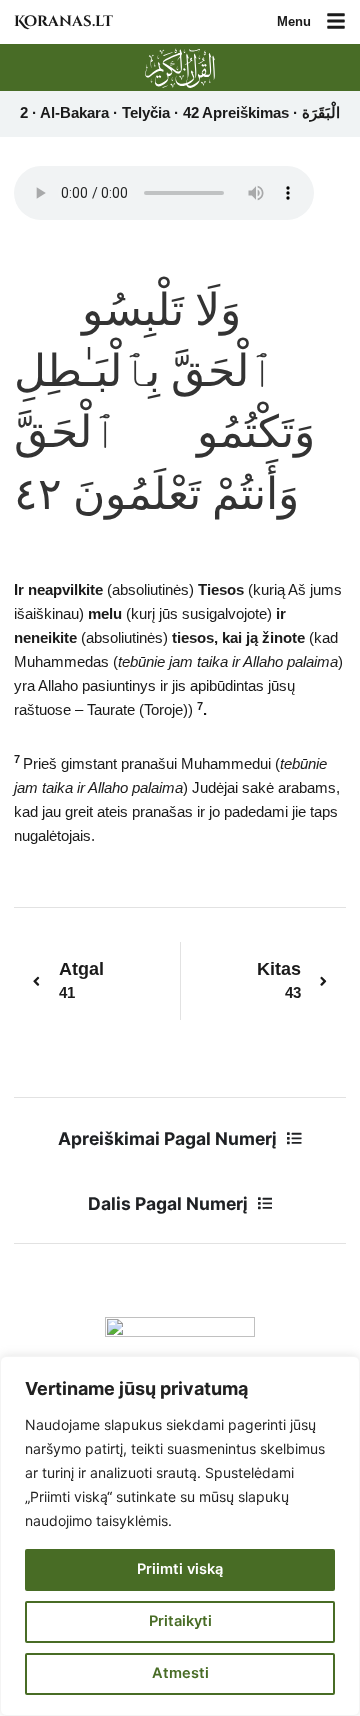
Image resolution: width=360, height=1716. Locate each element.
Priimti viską (180, 1569)
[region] (180, 1536)
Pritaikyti (180, 1621)
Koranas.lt (63, 21)
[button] (336, 22)
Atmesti (180, 1673)
